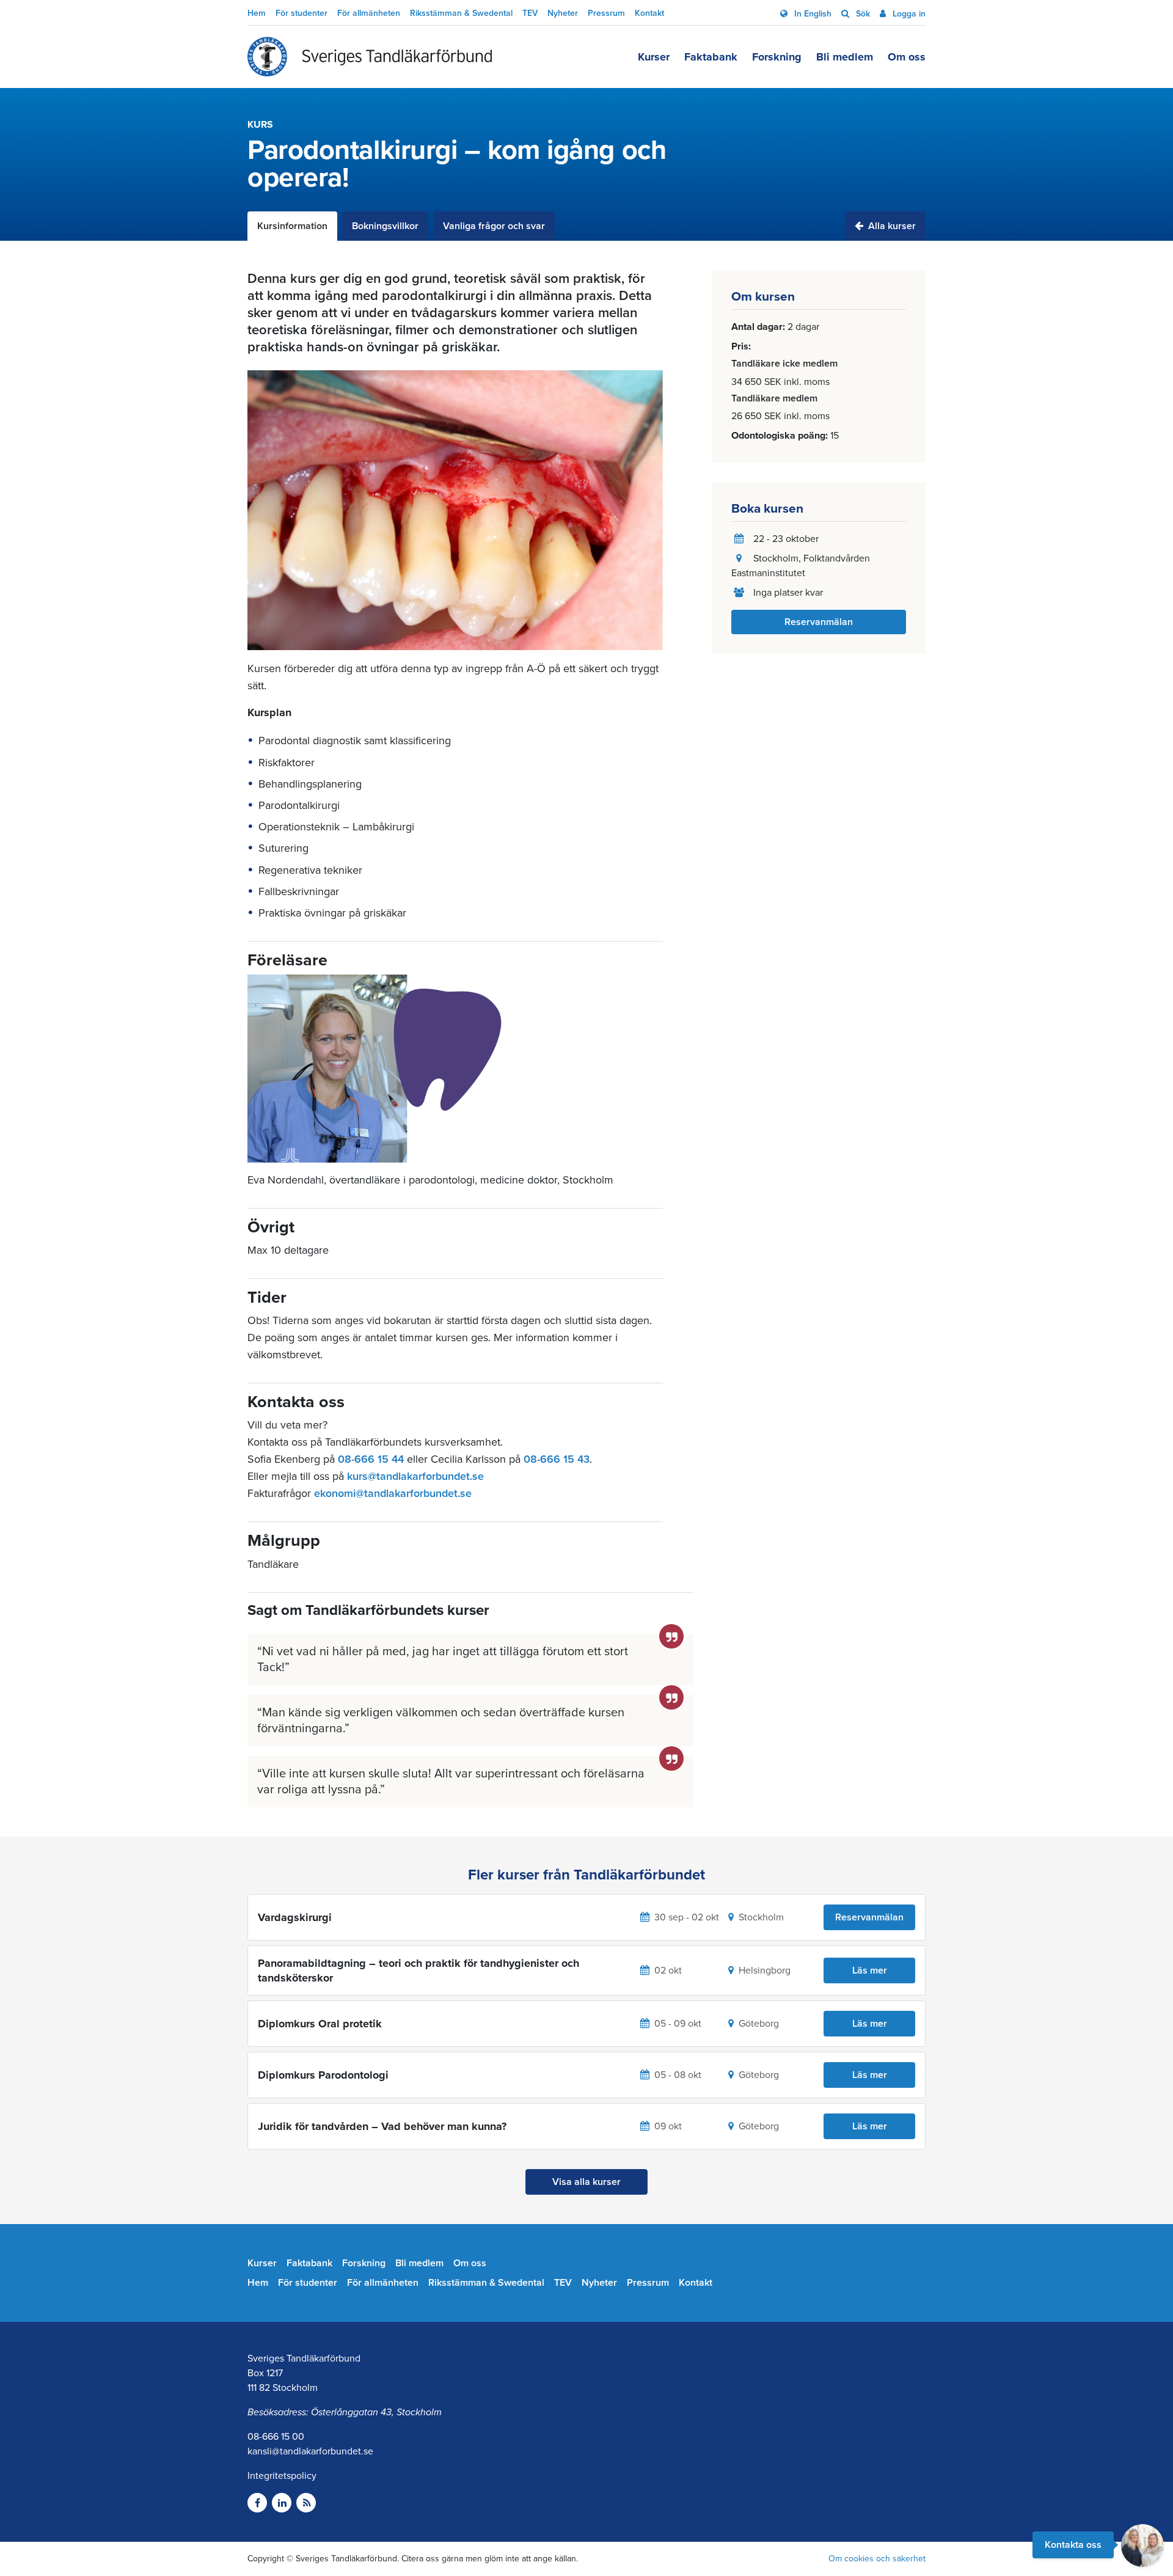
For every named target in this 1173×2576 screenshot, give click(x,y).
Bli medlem (845, 57)
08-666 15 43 (557, 1459)
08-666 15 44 (371, 1459)
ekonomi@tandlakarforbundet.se (393, 1493)
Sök (862, 14)
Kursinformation (292, 226)
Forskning (777, 57)
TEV (530, 13)
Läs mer (870, 1970)
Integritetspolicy (282, 2476)
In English (812, 14)
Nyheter (563, 13)
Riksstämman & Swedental (461, 13)
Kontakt (649, 13)
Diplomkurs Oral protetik (320, 2024)
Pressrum (606, 13)
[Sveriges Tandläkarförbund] (370, 57)
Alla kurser (891, 226)
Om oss (907, 57)
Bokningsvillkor (385, 226)
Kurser (654, 57)
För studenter (301, 13)
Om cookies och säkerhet (877, 2559)
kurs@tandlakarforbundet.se (415, 1476)
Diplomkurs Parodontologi (323, 2075)
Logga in (908, 14)
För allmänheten (369, 13)
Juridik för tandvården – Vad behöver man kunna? (382, 2126)
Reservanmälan (819, 622)
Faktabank (711, 57)
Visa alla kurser (586, 2182)
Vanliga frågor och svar (494, 226)
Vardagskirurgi (295, 1917)
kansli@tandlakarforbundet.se (310, 2451)
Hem (257, 13)
